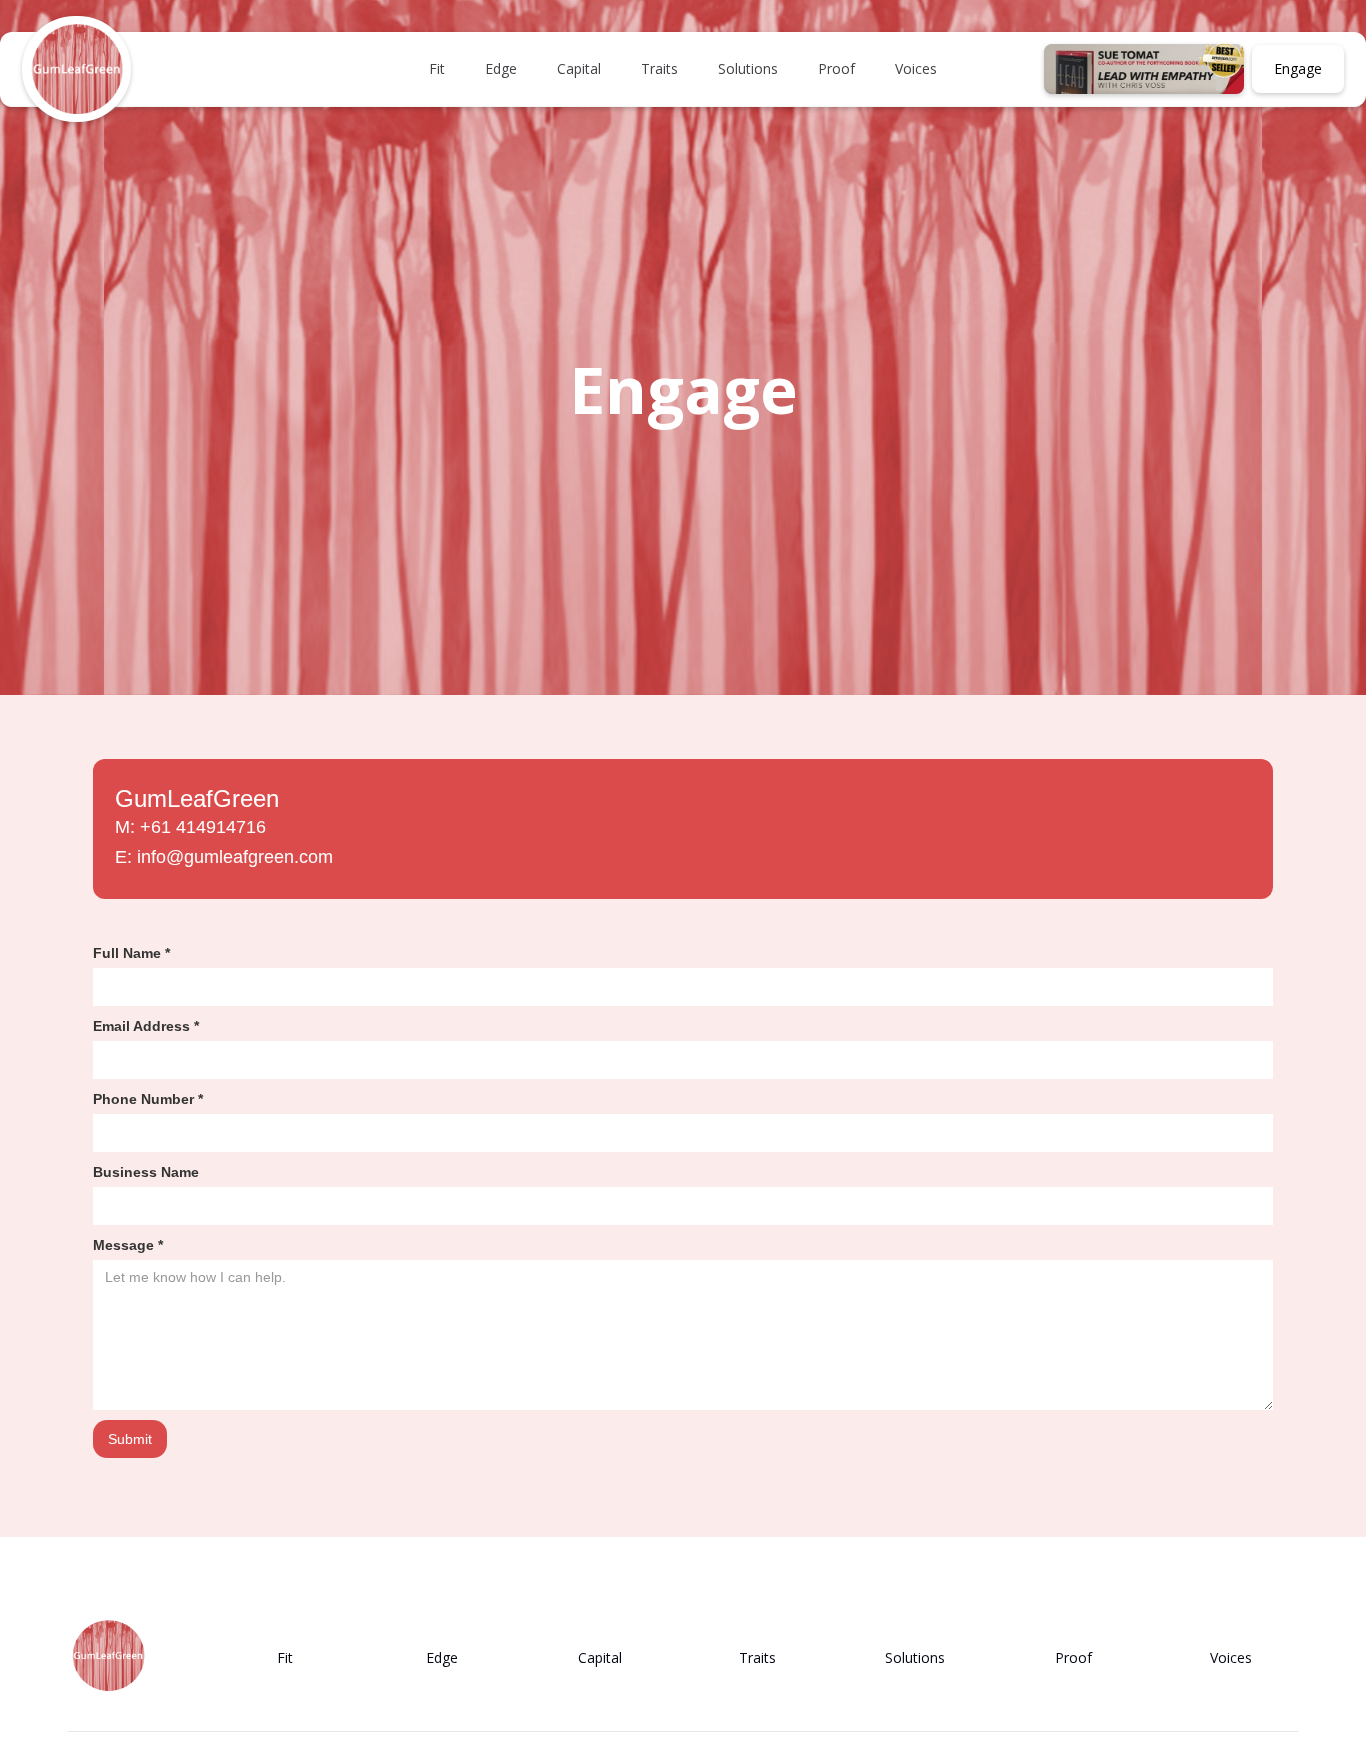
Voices (916, 68)
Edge (501, 68)
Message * (128, 1245)
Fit (437, 68)
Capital (579, 68)
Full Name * (131, 953)
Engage (1298, 68)
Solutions (748, 68)
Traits (659, 68)
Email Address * (146, 1026)
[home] (76, 69)
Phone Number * (148, 1099)
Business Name (146, 1172)
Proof (836, 68)
